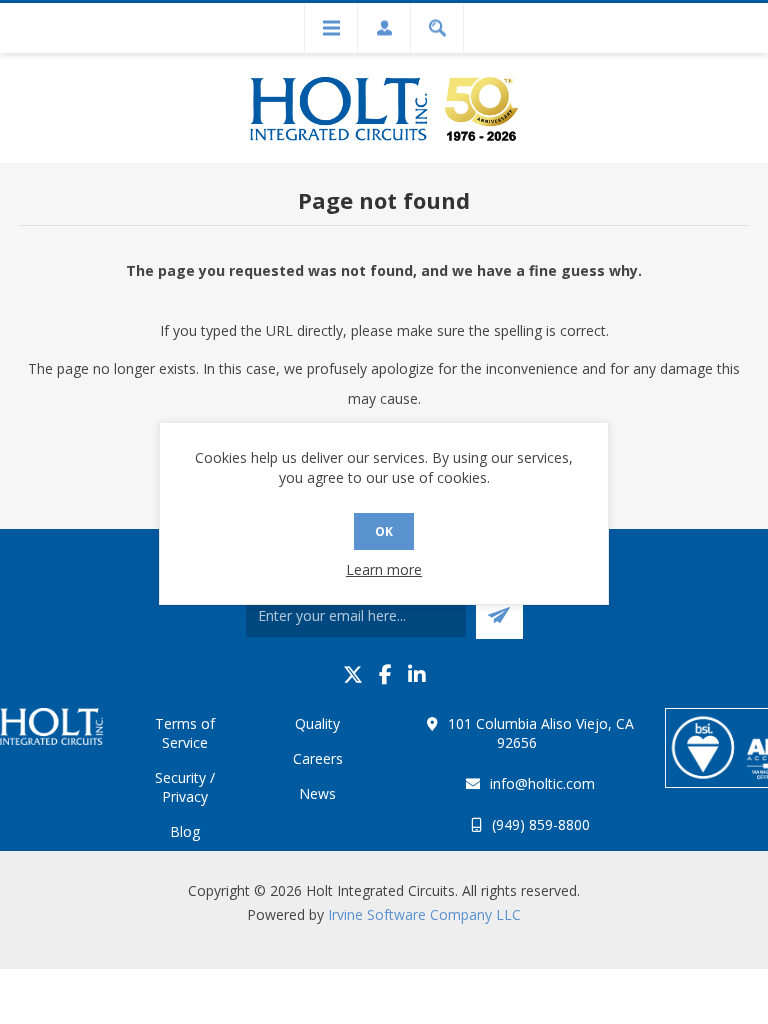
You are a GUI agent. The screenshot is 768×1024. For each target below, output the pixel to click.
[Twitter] (353, 674)
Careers (318, 758)
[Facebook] (385, 674)
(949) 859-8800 (541, 824)
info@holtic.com (542, 783)
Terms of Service (185, 733)
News (317, 793)
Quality (317, 723)
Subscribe (499, 615)
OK (384, 531)
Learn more (384, 569)
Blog (185, 831)
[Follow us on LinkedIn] (417, 674)
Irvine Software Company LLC (424, 914)
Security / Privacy (185, 787)
